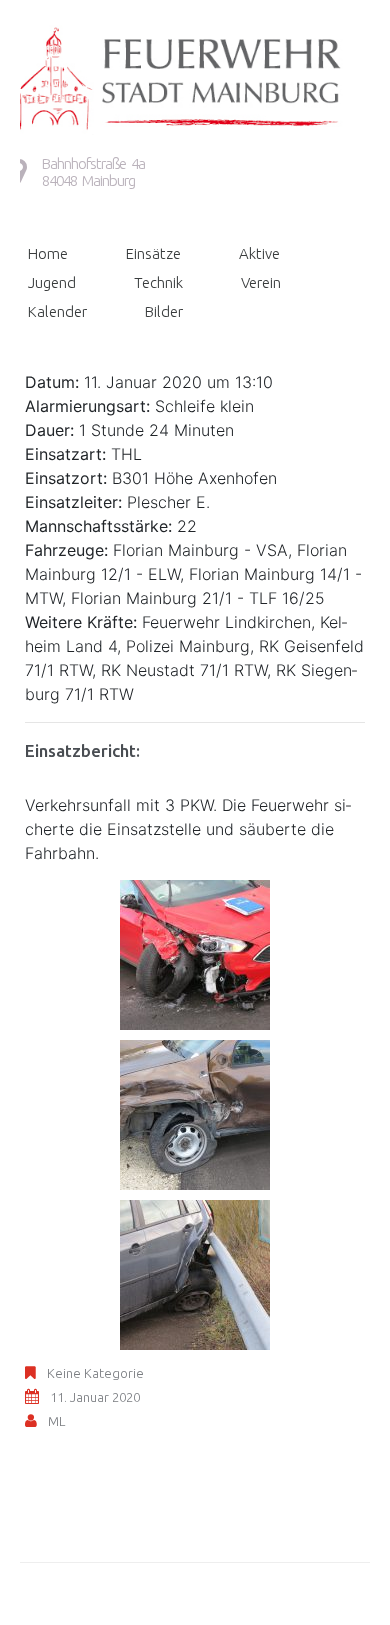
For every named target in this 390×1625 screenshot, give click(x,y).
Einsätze (153, 253)
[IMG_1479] (195, 954)
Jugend (52, 282)
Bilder (164, 311)
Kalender (57, 311)
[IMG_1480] (195, 1114)
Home (48, 253)
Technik (158, 282)
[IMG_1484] (195, 1274)
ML (56, 1421)
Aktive (259, 253)
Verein (261, 282)
